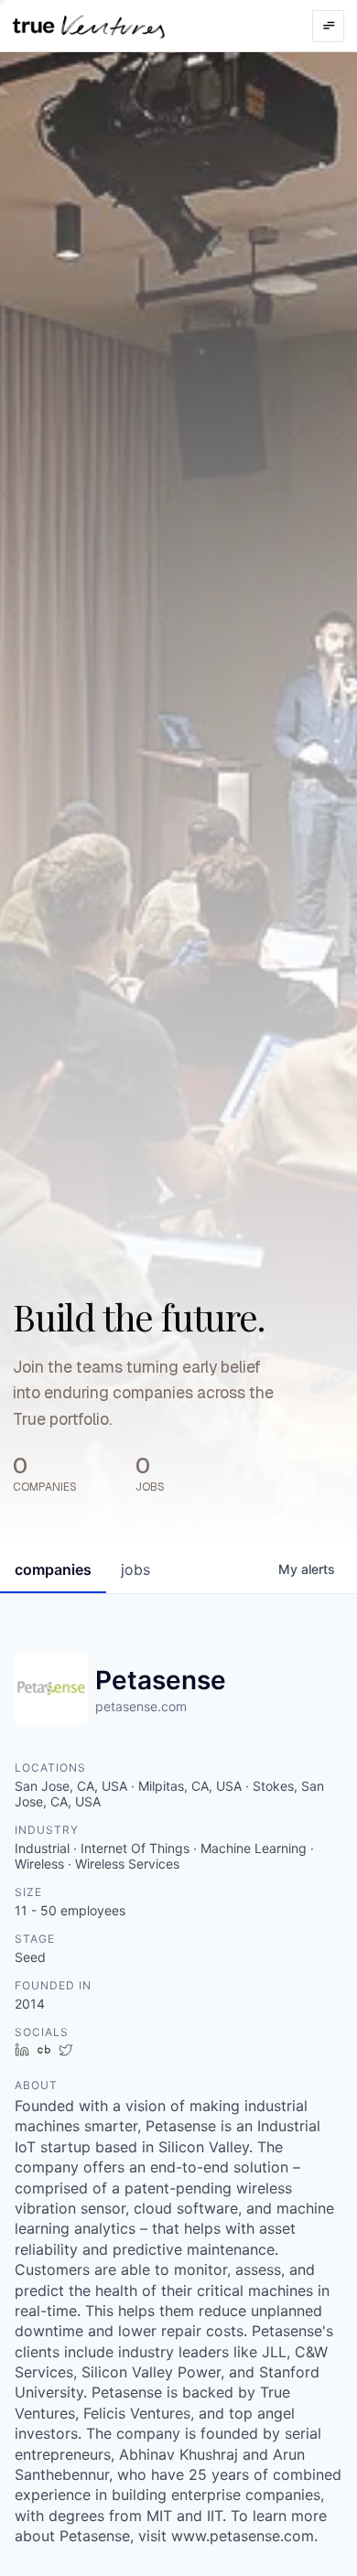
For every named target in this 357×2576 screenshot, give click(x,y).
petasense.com (141, 1706)
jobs (135, 1569)
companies (53, 1569)
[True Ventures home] (89, 26)
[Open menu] (328, 26)
